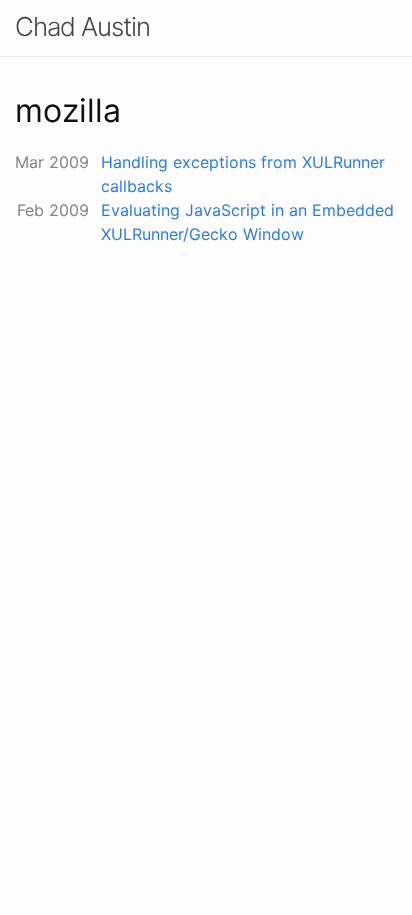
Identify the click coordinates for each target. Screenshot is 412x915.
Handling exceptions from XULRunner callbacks (243, 174)
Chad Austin (82, 26)
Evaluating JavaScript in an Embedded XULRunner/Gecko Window (247, 222)
